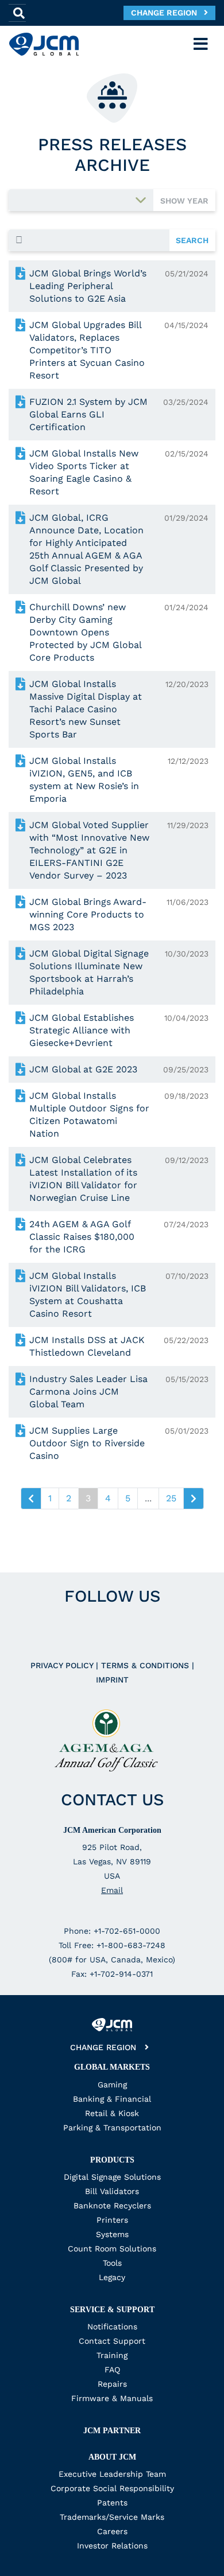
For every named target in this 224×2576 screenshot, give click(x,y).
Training (112, 2355)
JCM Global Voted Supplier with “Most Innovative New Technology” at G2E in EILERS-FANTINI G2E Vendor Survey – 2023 (89, 850)
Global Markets (112, 2067)
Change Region (167, 13)
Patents (112, 2503)
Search (192, 240)
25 (171, 1498)
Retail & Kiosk (112, 2113)
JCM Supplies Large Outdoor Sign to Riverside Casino (87, 1443)
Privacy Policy (63, 1665)
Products (112, 2160)
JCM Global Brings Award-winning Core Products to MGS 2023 (88, 914)
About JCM (112, 2457)
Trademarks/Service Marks (112, 2517)
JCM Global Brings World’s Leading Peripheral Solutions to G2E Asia (88, 286)
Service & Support (112, 2310)
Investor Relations (112, 2546)
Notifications (112, 2327)
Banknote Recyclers (112, 2206)
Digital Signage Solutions (112, 2177)
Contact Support (112, 2341)
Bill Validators (112, 2191)
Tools (112, 2263)
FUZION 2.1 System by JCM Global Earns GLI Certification (88, 414)
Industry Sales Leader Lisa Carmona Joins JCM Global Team (88, 1392)
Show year (184, 201)
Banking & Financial (112, 2099)
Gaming (112, 2085)
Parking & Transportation (112, 2128)
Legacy (112, 2277)
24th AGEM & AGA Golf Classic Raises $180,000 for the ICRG (82, 1237)
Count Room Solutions (112, 2249)
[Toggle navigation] (201, 44)
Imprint (112, 1680)
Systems (112, 2234)
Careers (112, 2531)
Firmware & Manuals (112, 2398)
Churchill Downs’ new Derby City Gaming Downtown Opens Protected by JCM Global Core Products (85, 632)
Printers (112, 2220)
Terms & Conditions (146, 1665)
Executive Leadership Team (112, 2474)
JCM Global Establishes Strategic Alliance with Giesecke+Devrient (82, 1030)
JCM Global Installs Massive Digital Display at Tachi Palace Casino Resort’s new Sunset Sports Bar (86, 709)
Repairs (112, 2384)
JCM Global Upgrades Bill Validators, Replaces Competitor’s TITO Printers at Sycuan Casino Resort (87, 350)
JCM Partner (112, 2431)
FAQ (112, 2370)
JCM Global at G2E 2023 (83, 1069)
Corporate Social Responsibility (112, 2488)
